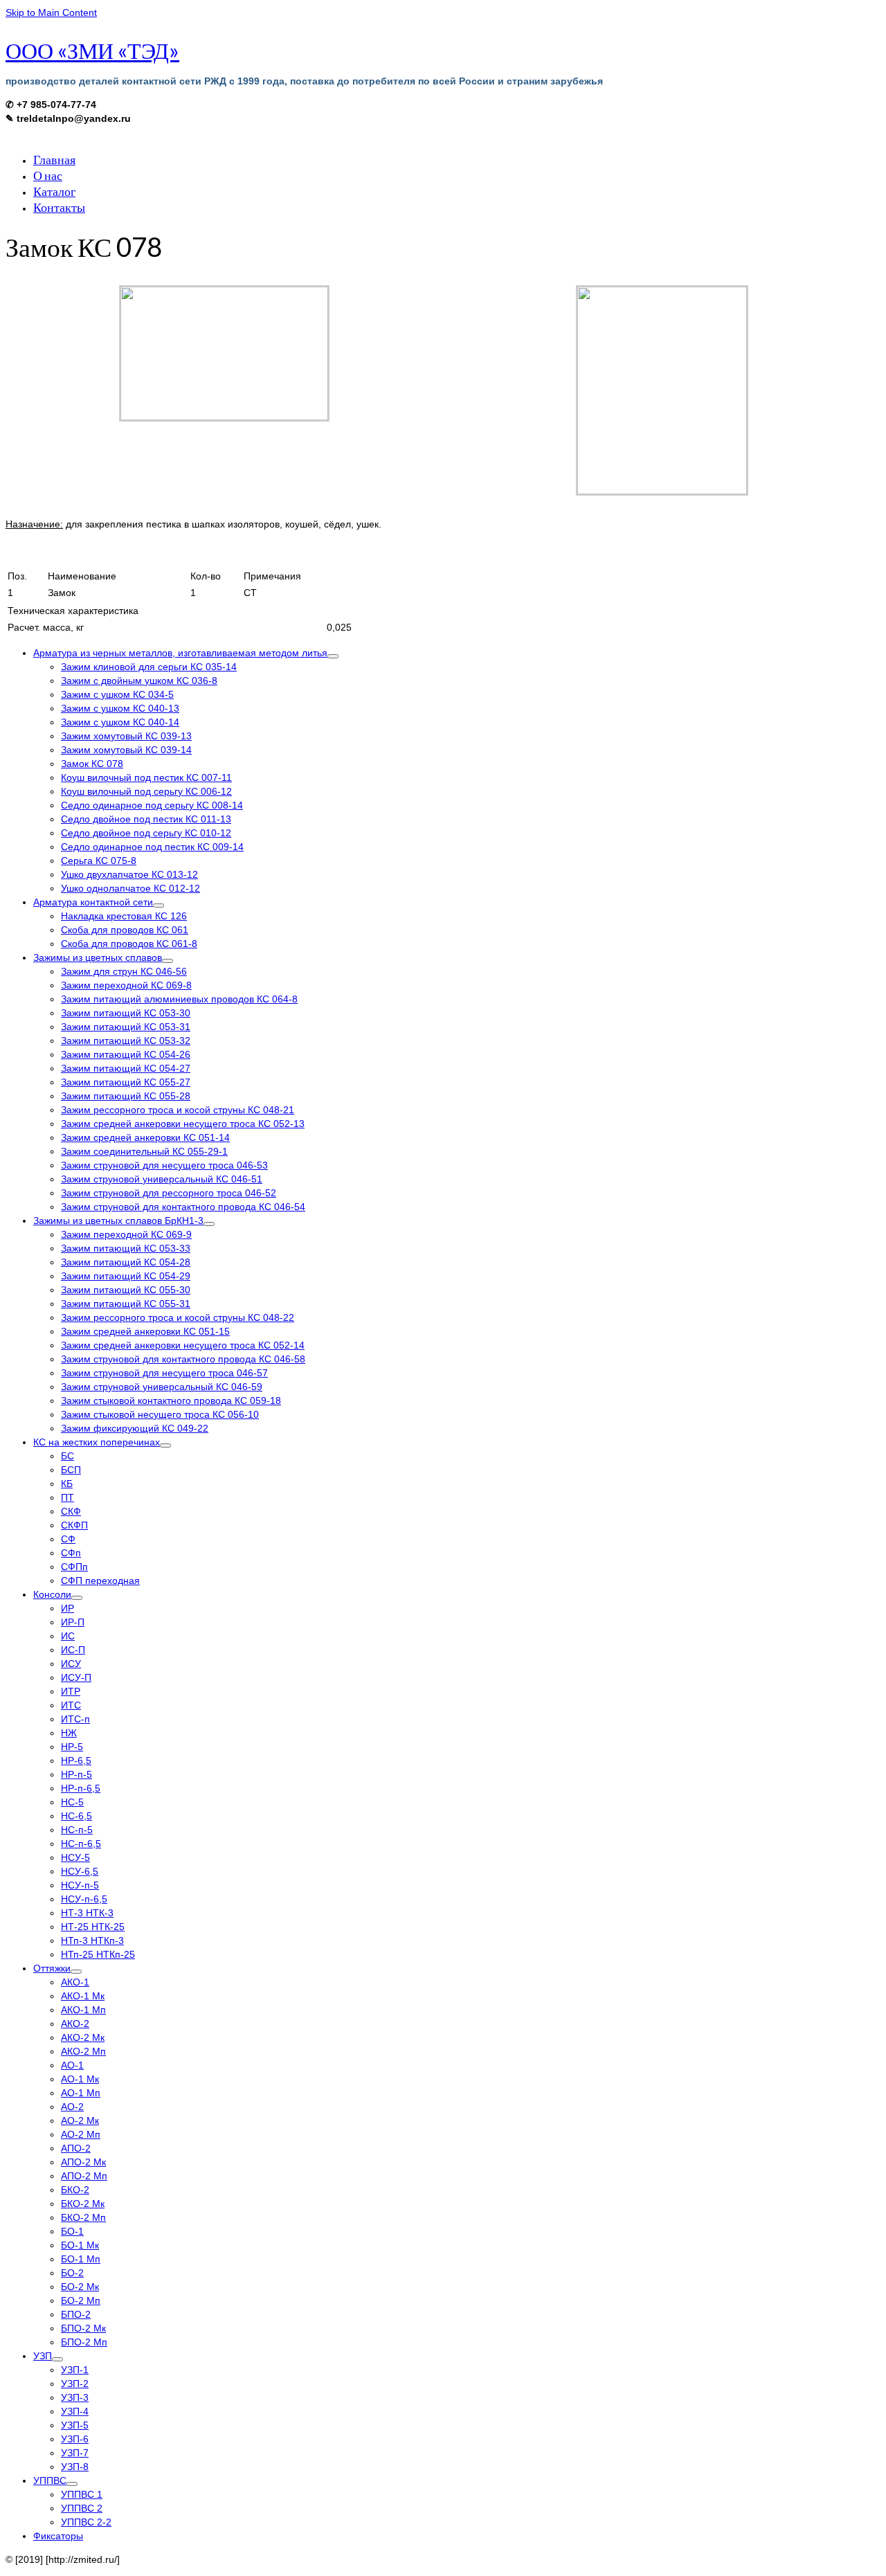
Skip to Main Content (51, 12)
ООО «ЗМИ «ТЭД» (92, 50)
